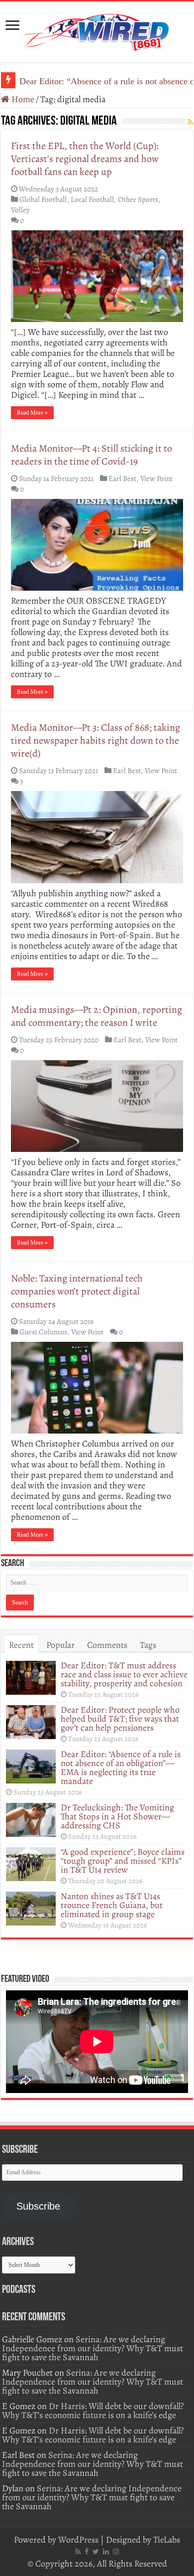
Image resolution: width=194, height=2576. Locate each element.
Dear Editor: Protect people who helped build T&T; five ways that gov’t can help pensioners (120, 1719)
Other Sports (138, 199)
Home (22, 99)
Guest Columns (43, 1332)
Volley (20, 210)
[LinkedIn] (106, 2552)
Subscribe (38, 2206)
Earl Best (122, 478)
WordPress (78, 2540)
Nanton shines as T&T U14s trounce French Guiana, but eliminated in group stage (112, 1905)
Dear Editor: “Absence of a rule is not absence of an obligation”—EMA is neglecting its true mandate (121, 1768)
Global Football (43, 199)
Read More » (32, 413)
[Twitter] (96, 2552)
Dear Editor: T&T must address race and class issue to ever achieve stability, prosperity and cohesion (124, 1674)
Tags (148, 1645)
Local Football (92, 199)
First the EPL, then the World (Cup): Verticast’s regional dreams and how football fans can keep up (85, 159)
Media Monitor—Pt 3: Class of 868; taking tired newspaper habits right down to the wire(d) (96, 740)
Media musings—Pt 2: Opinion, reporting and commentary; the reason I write (97, 1016)
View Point (156, 478)
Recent (21, 1645)
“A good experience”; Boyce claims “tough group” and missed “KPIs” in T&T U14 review (123, 1861)
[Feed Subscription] (190, 122)
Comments (107, 1645)
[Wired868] (97, 30)
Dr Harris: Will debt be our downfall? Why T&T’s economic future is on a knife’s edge (93, 2411)
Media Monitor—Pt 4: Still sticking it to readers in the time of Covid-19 (92, 455)
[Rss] (78, 2552)
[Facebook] (87, 2552)
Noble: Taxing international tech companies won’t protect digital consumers (77, 1291)
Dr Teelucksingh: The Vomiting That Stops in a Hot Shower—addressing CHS (117, 1816)
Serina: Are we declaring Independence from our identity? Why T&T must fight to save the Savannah (93, 2348)
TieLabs (167, 2540)
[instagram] (116, 2552)
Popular (60, 1645)
